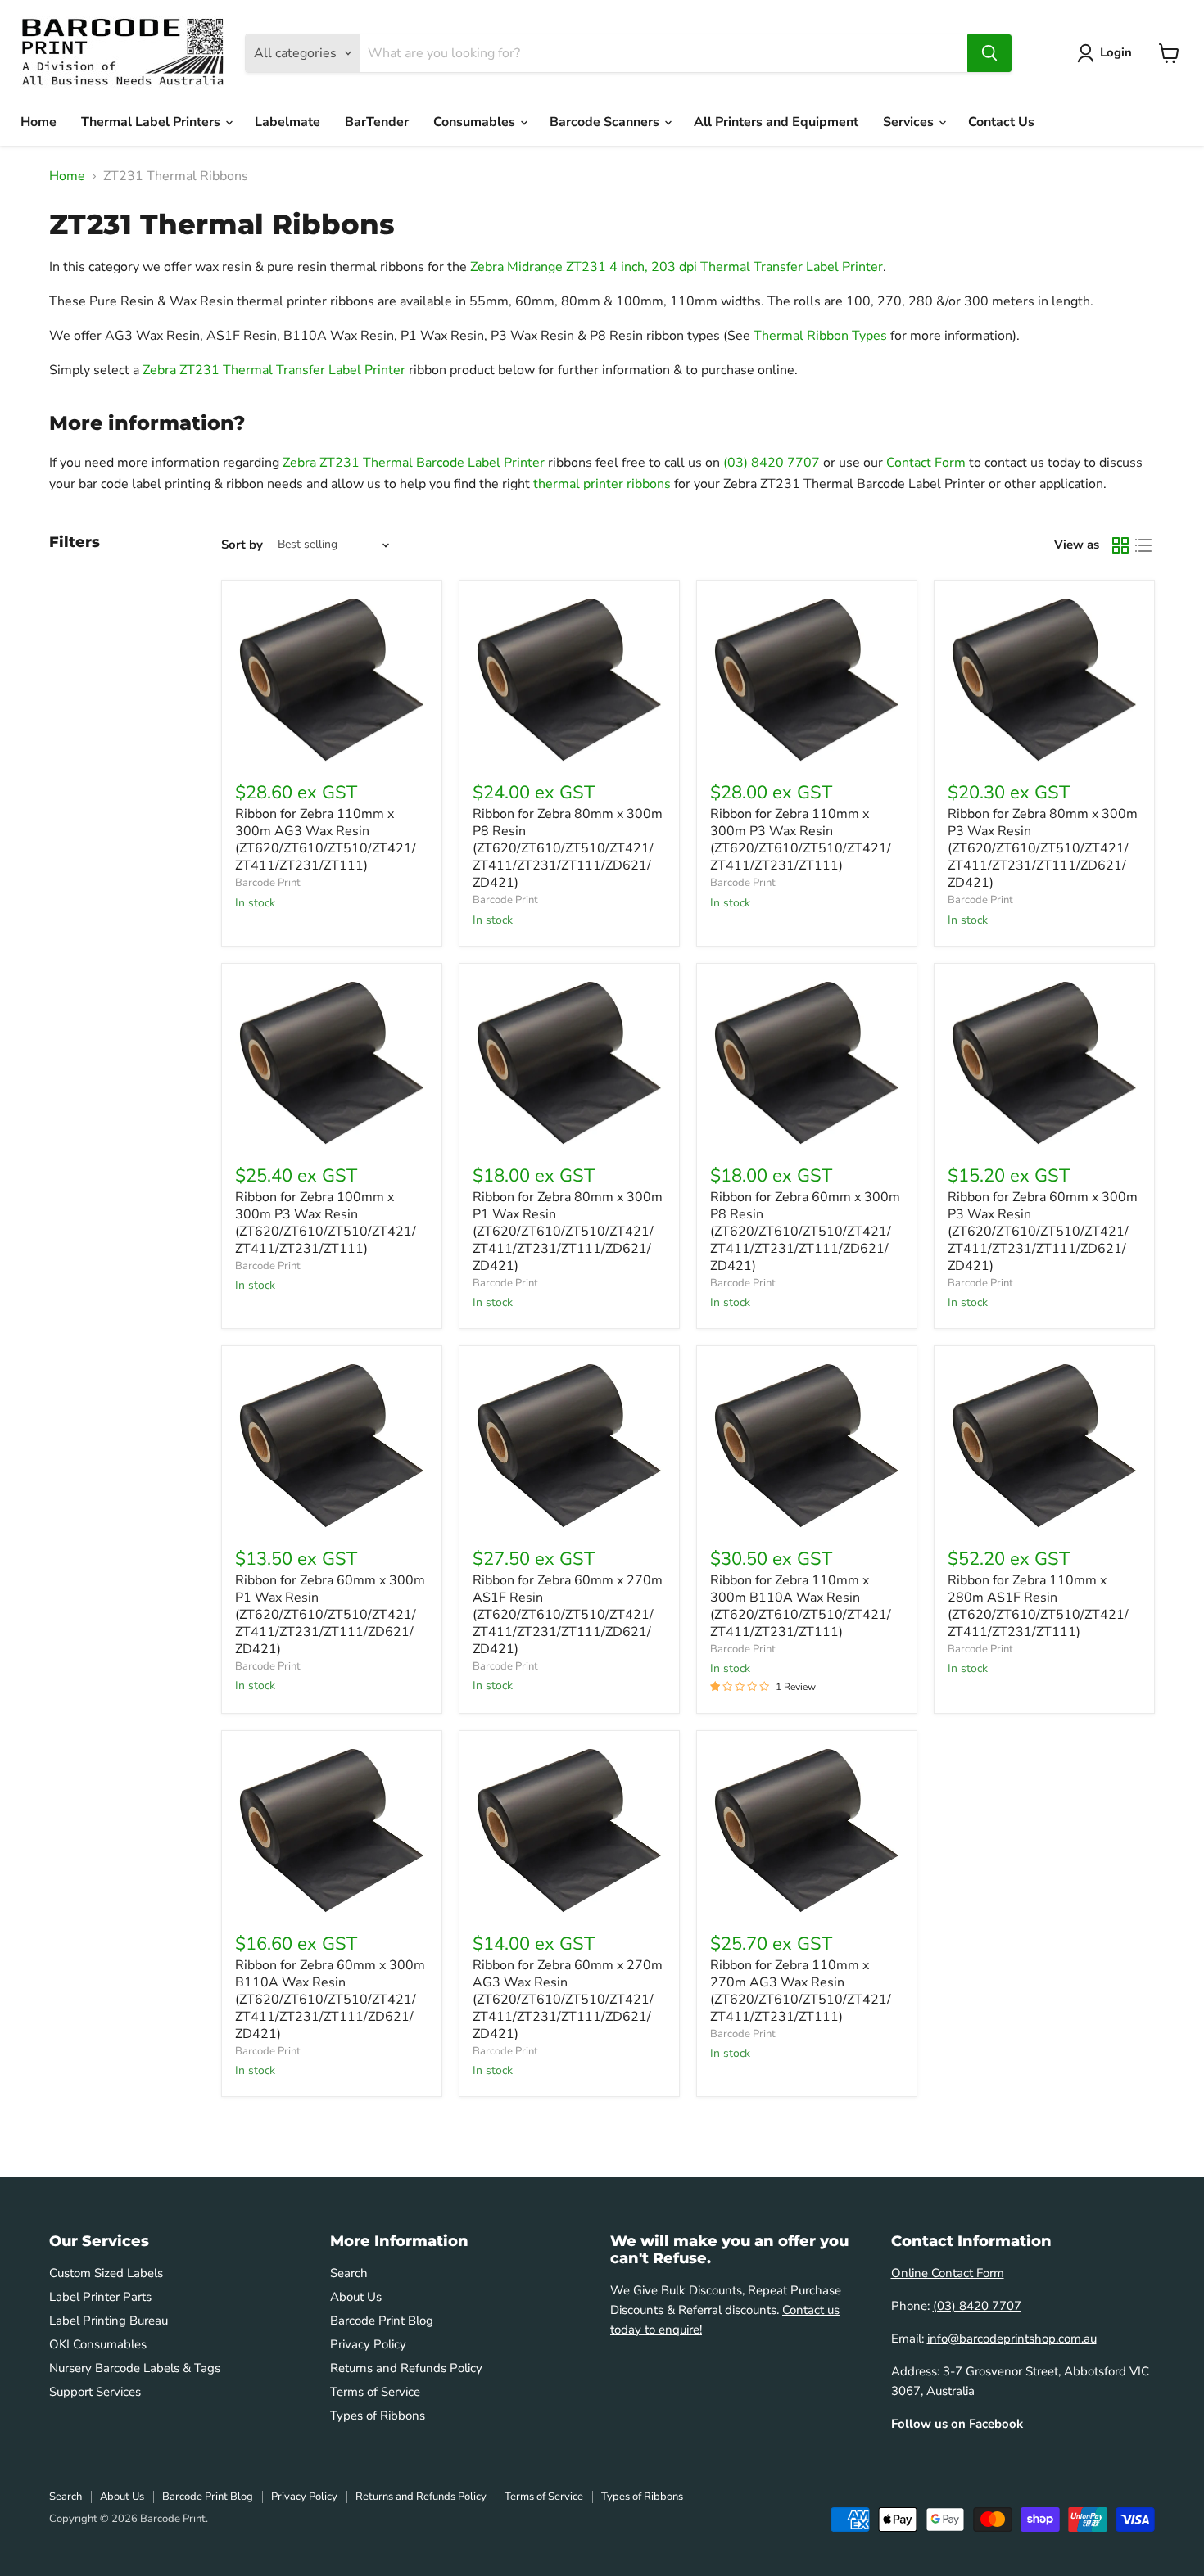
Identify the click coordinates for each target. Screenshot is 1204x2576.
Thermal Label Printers (152, 122)
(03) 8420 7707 (772, 463)
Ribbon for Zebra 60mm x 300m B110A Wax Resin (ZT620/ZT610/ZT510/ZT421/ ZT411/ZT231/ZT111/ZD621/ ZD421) (330, 2000)
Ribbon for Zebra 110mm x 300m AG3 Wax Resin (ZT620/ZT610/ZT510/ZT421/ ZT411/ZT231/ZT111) (326, 840)
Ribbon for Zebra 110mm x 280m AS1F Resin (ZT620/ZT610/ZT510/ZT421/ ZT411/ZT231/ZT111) (1038, 1606)
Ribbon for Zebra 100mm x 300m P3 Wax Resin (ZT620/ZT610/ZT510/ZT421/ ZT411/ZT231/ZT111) (326, 1223)
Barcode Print (268, 883)
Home (38, 122)
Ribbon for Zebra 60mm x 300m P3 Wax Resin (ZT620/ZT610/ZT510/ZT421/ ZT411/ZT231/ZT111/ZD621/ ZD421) (1043, 1232)
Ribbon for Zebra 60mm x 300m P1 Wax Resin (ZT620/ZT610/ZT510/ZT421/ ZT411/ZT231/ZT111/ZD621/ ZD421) (330, 1615)
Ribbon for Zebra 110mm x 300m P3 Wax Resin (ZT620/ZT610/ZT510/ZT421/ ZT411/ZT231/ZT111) (801, 840)
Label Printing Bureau (109, 2321)
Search (349, 2273)
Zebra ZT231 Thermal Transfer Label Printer (274, 370)
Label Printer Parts (100, 2297)
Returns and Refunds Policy (406, 2368)
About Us (356, 2297)
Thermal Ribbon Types (820, 336)
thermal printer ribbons (602, 484)
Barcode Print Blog (382, 2321)
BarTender (377, 122)
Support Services (95, 2392)
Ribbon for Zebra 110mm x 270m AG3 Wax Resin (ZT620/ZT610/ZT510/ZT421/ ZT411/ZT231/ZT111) (801, 1991)
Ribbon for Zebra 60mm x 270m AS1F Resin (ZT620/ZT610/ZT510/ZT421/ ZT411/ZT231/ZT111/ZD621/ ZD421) (568, 1615)
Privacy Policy (368, 2344)
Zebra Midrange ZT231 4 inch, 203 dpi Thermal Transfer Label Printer (677, 267)
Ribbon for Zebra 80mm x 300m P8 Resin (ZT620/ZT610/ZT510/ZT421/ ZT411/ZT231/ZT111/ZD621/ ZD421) (568, 848)
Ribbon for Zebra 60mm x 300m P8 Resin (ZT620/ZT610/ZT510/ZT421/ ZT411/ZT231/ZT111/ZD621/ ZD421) (805, 1232)
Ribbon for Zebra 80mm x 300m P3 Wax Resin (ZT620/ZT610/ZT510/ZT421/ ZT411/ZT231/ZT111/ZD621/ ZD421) (1043, 848)
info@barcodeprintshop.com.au (1012, 2339)
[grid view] (1120, 545)
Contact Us (1001, 122)
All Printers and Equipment (776, 122)
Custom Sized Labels (106, 2273)
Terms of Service (375, 2392)
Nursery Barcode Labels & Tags (135, 2368)
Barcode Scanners (606, 122)
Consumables (476, 122)
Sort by (242, 545)
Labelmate (287, 122)
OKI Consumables (98, 2344)
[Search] (989, 53)
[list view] (1143, 545)
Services (910, 122)
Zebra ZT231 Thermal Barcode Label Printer (414, 463)
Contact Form (926, 463)
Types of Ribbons (378, 2416)
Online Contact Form (948, 2273)
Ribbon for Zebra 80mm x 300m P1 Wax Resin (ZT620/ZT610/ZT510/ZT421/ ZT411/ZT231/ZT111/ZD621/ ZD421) (568, 1232)
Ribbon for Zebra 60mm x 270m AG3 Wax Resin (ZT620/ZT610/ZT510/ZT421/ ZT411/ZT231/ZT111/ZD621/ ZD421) (568, 2000)
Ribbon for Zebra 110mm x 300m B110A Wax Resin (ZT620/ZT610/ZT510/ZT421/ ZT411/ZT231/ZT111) (801, 1606)
